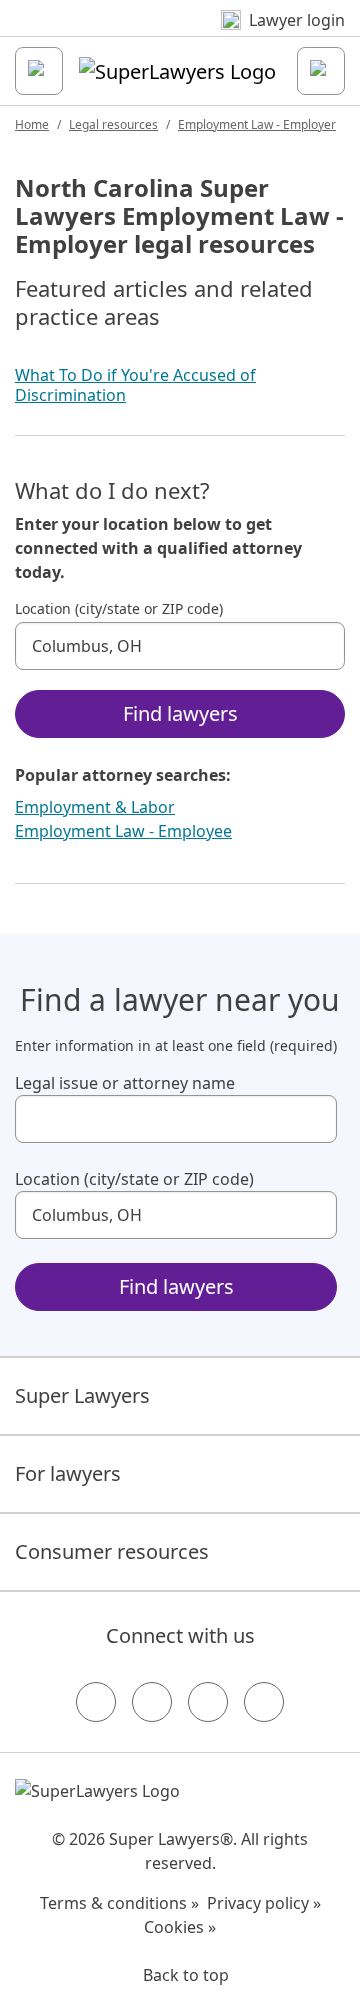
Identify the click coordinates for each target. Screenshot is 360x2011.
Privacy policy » (264, 1903)
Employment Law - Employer (257, 124)
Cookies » (180, 1927)
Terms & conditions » (119, 1903)
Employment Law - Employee (123, 831)
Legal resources (113, 124)
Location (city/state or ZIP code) (119, 609)
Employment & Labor (95, 807)
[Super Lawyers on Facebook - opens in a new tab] (96, 1702)
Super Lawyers (82, 1395)
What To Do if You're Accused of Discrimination (135, 385)
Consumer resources (112, 1551)
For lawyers (68, 1473)
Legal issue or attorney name (125, 1083)
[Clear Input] (321, 646)
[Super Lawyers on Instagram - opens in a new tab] (152, 1702)
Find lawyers (180, 713)
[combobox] (180, 646)
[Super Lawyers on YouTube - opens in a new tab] (208, 1702)
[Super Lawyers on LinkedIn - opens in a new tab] (264, 1702)
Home (32, 124)
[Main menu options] (39, 71)
